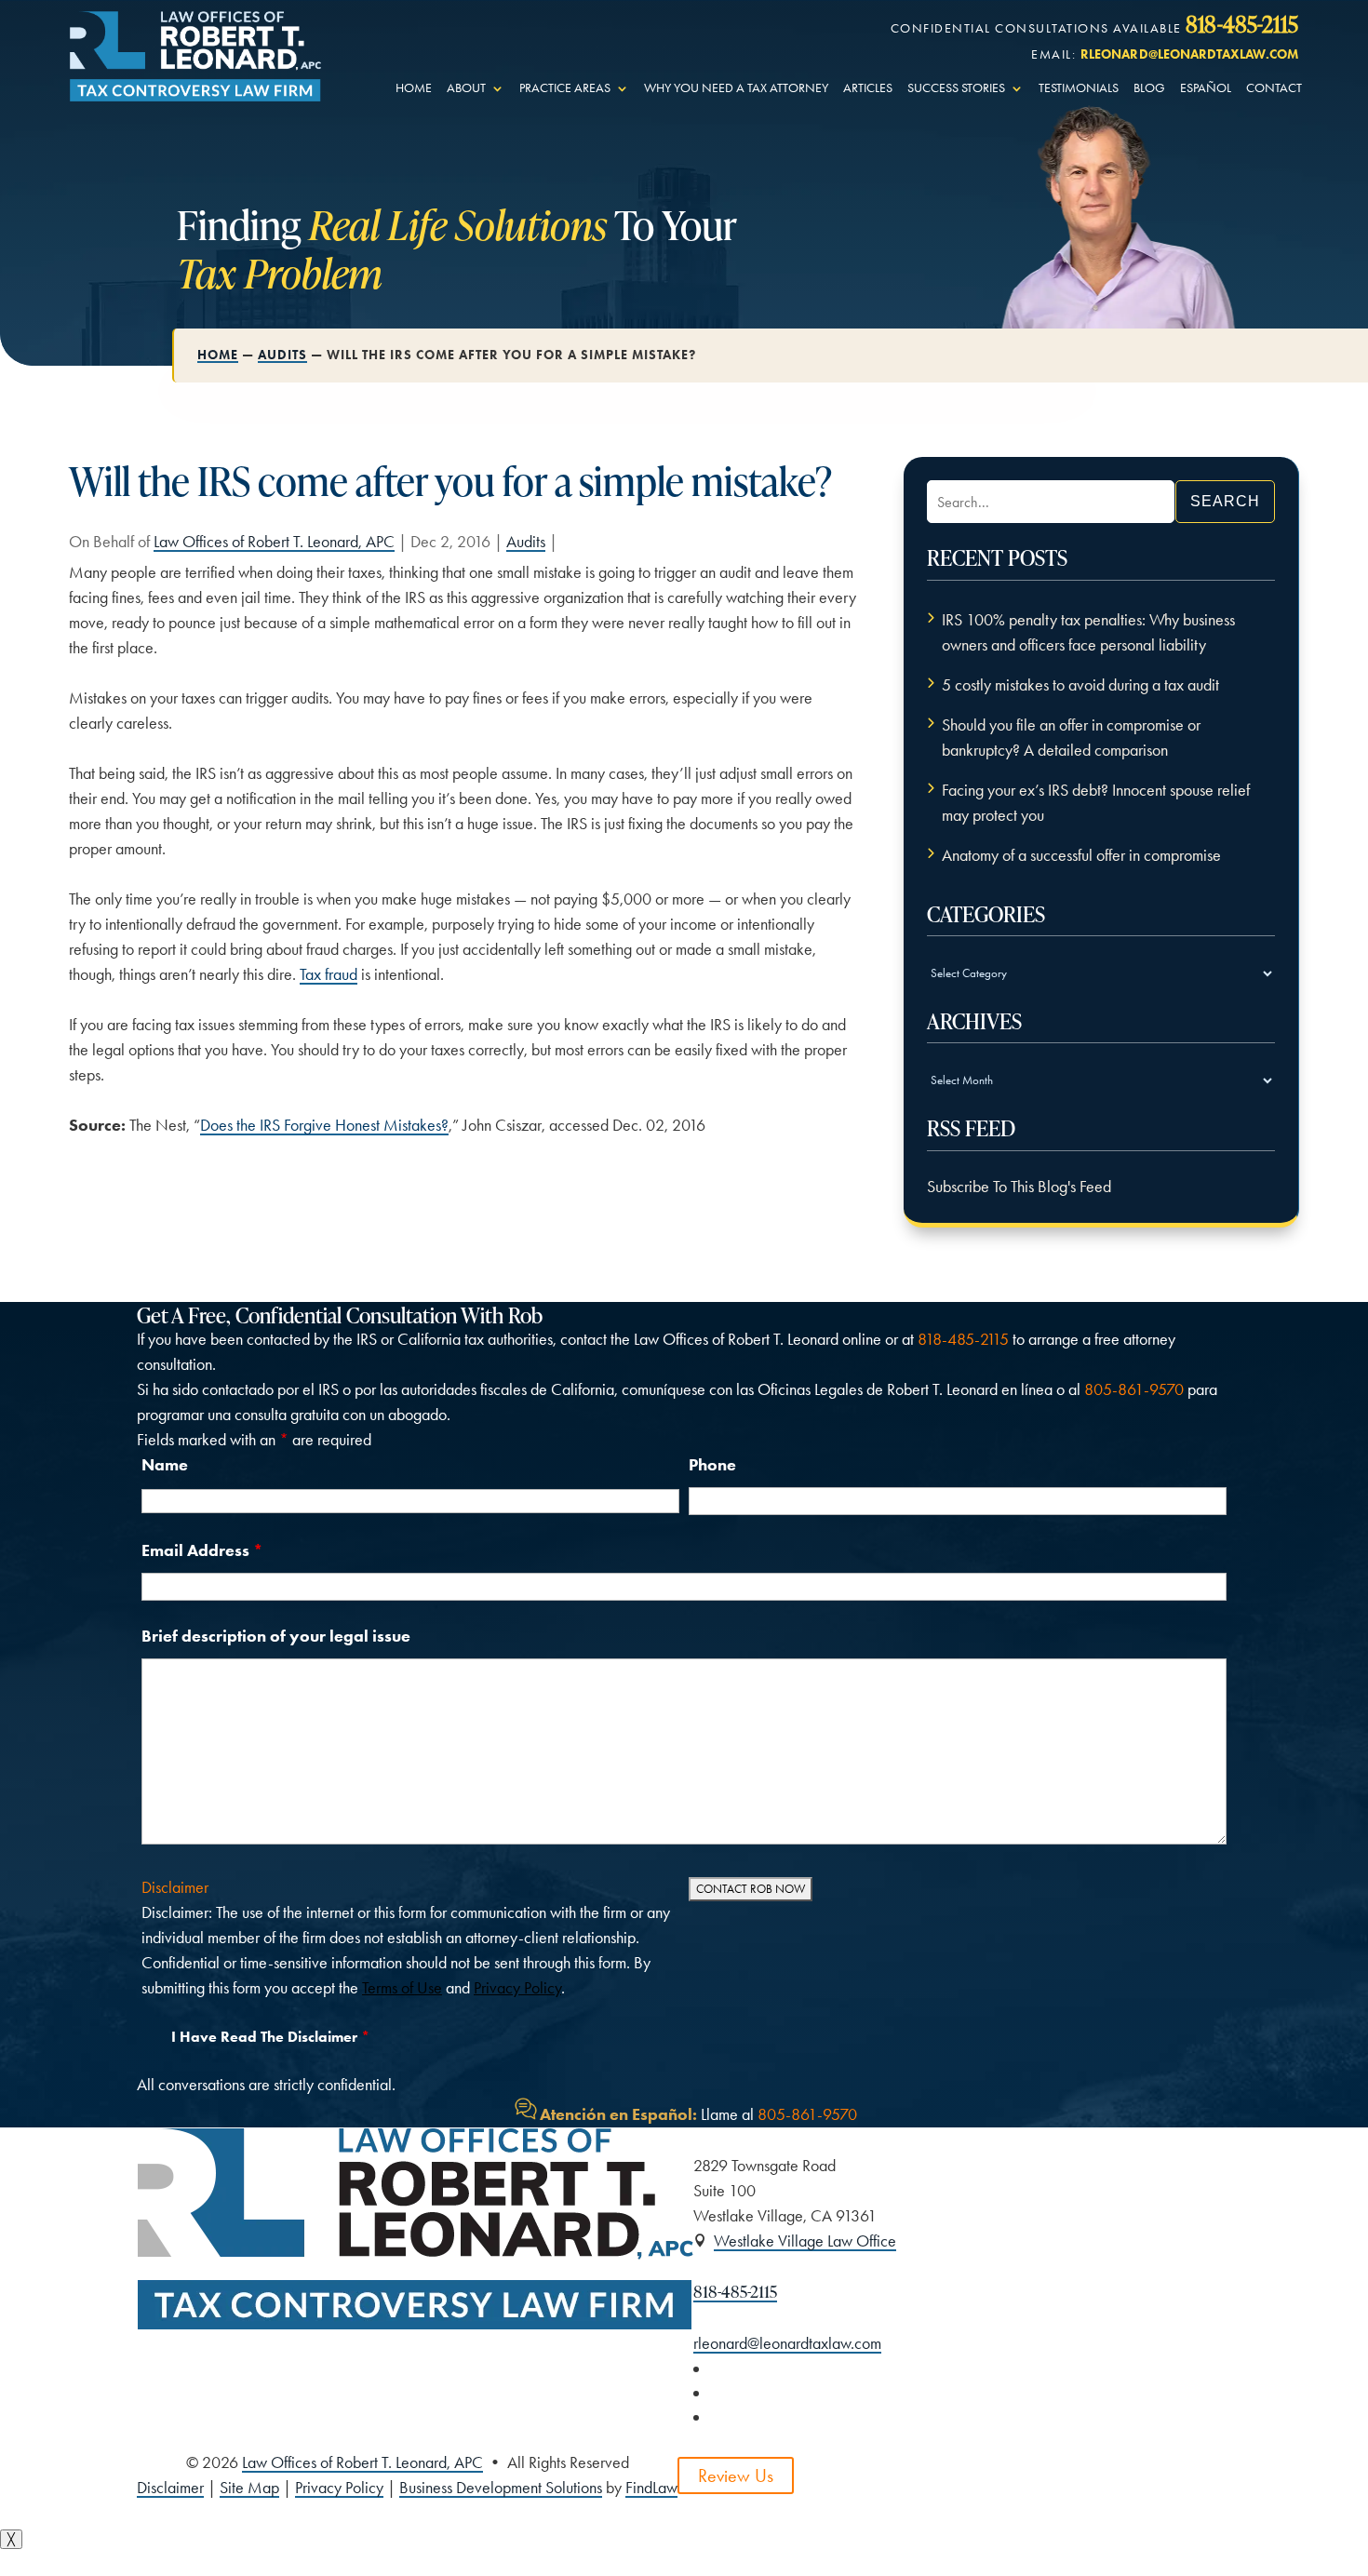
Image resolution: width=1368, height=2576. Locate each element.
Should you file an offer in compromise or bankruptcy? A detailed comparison (1071, 738)
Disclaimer (175, 1887)
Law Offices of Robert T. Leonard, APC (274, 542)
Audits (526, 542)
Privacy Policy (517, 1988)
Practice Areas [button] (565, 88)
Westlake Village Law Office (805, 2241)
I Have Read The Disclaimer (270, 2037)
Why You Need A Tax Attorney (736, 88)
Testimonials (1079, 88)
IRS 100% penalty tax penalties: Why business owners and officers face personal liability (1088, 632)
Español (1206, 88)
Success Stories (956, 88)
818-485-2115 (1242, 23)
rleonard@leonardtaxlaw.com (1190, 54)
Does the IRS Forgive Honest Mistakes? (324, 1125)
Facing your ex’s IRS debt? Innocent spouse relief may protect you (1096, 803)
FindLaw (651, 2488)
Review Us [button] (736, 2475)
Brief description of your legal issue (276, 1636)
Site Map (249, 2488)
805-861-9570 (1134, 1389)
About (466, 88)
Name (165, 1465)
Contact (1274, 88)
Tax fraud (329, 974)
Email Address (202, 1550)
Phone (712, 1465)
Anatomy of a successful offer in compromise (1081, 855)
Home (414, 88)
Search (1225, 501)
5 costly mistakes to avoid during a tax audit (1080, 685)
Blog (1149, 88)
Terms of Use (402, 1988)
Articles (868, 88)
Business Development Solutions (501, 2488)
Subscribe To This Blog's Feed (1019, 1187)
